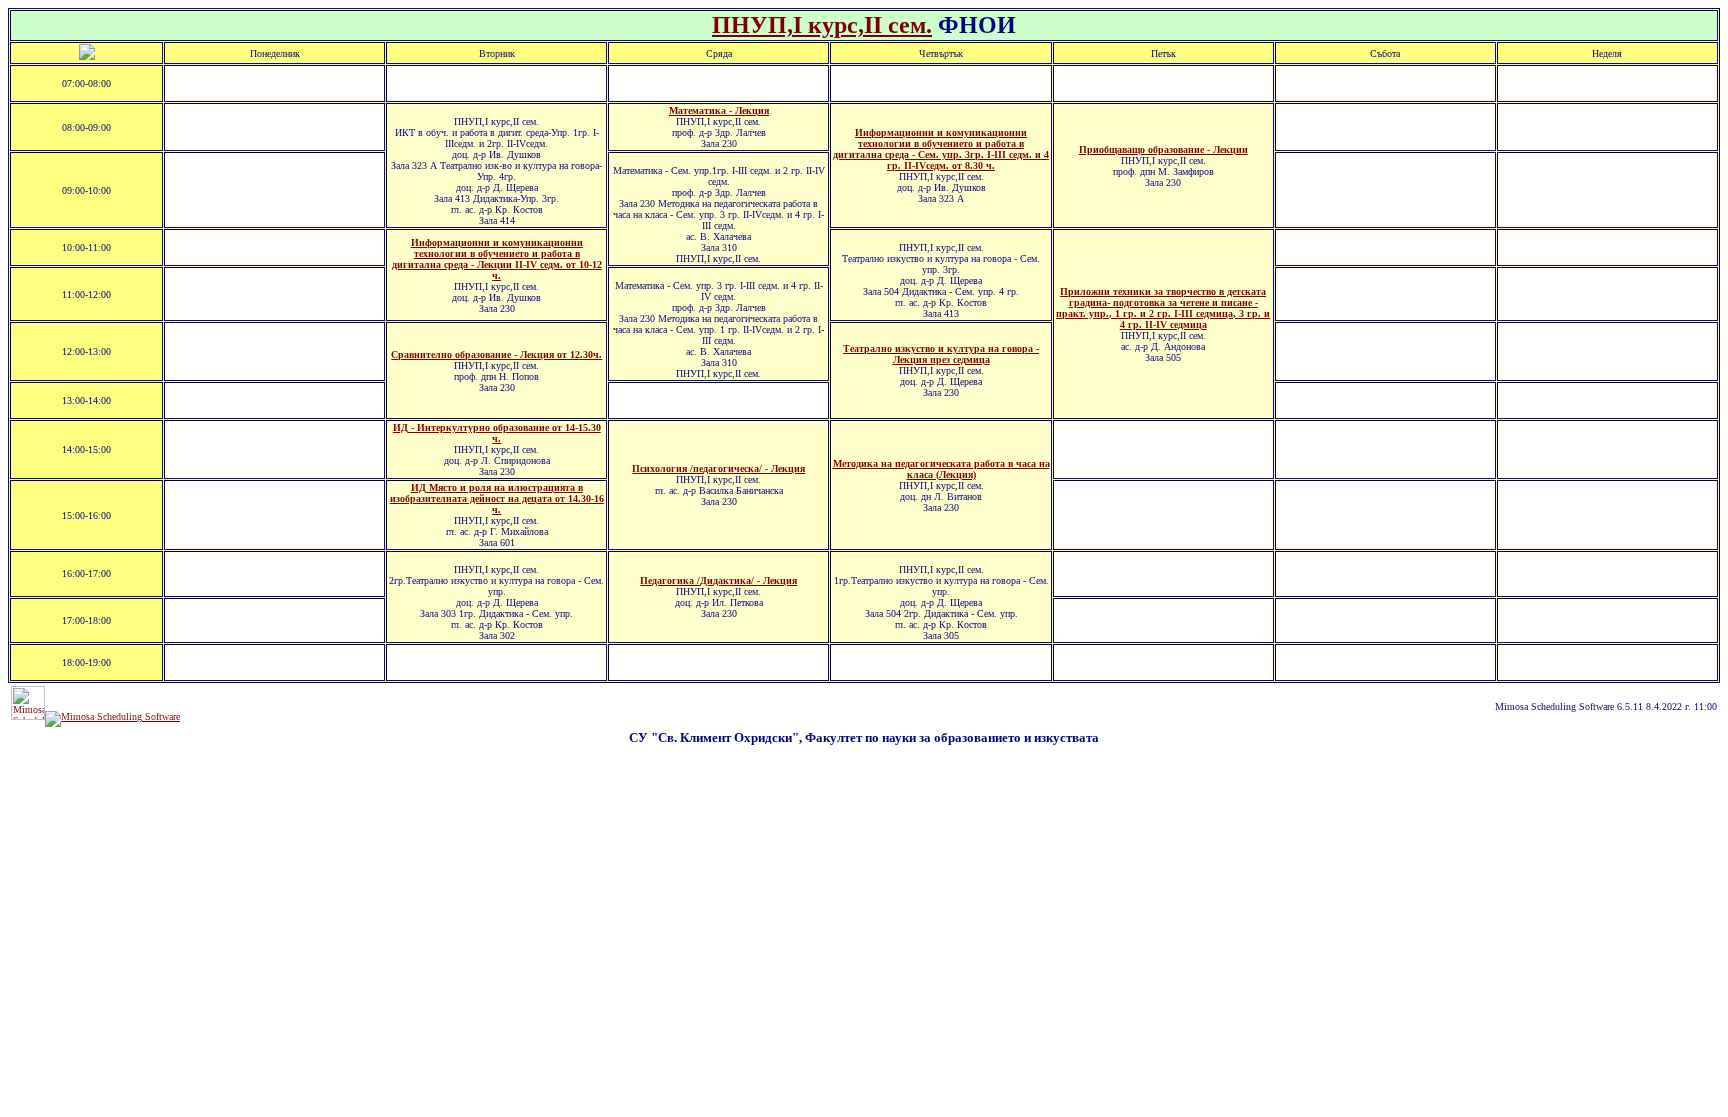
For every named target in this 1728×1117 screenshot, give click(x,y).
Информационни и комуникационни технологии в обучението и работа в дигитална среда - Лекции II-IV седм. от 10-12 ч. (497, 259)
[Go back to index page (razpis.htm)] (87, 56)
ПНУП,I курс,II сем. (822, 25)
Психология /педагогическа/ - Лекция (718, 468)
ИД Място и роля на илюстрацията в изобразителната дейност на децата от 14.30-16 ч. (497, 498)
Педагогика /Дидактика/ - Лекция (718, 580)
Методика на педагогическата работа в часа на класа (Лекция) (941, 469)
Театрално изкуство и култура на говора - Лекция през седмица (941, 354)
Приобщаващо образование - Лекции (1163, 149)
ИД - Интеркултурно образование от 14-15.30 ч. (497, 433)
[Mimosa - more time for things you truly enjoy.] (28, 716)
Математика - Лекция (719, 110)
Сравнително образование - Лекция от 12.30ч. (496, 354)
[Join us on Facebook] (112, 716)
